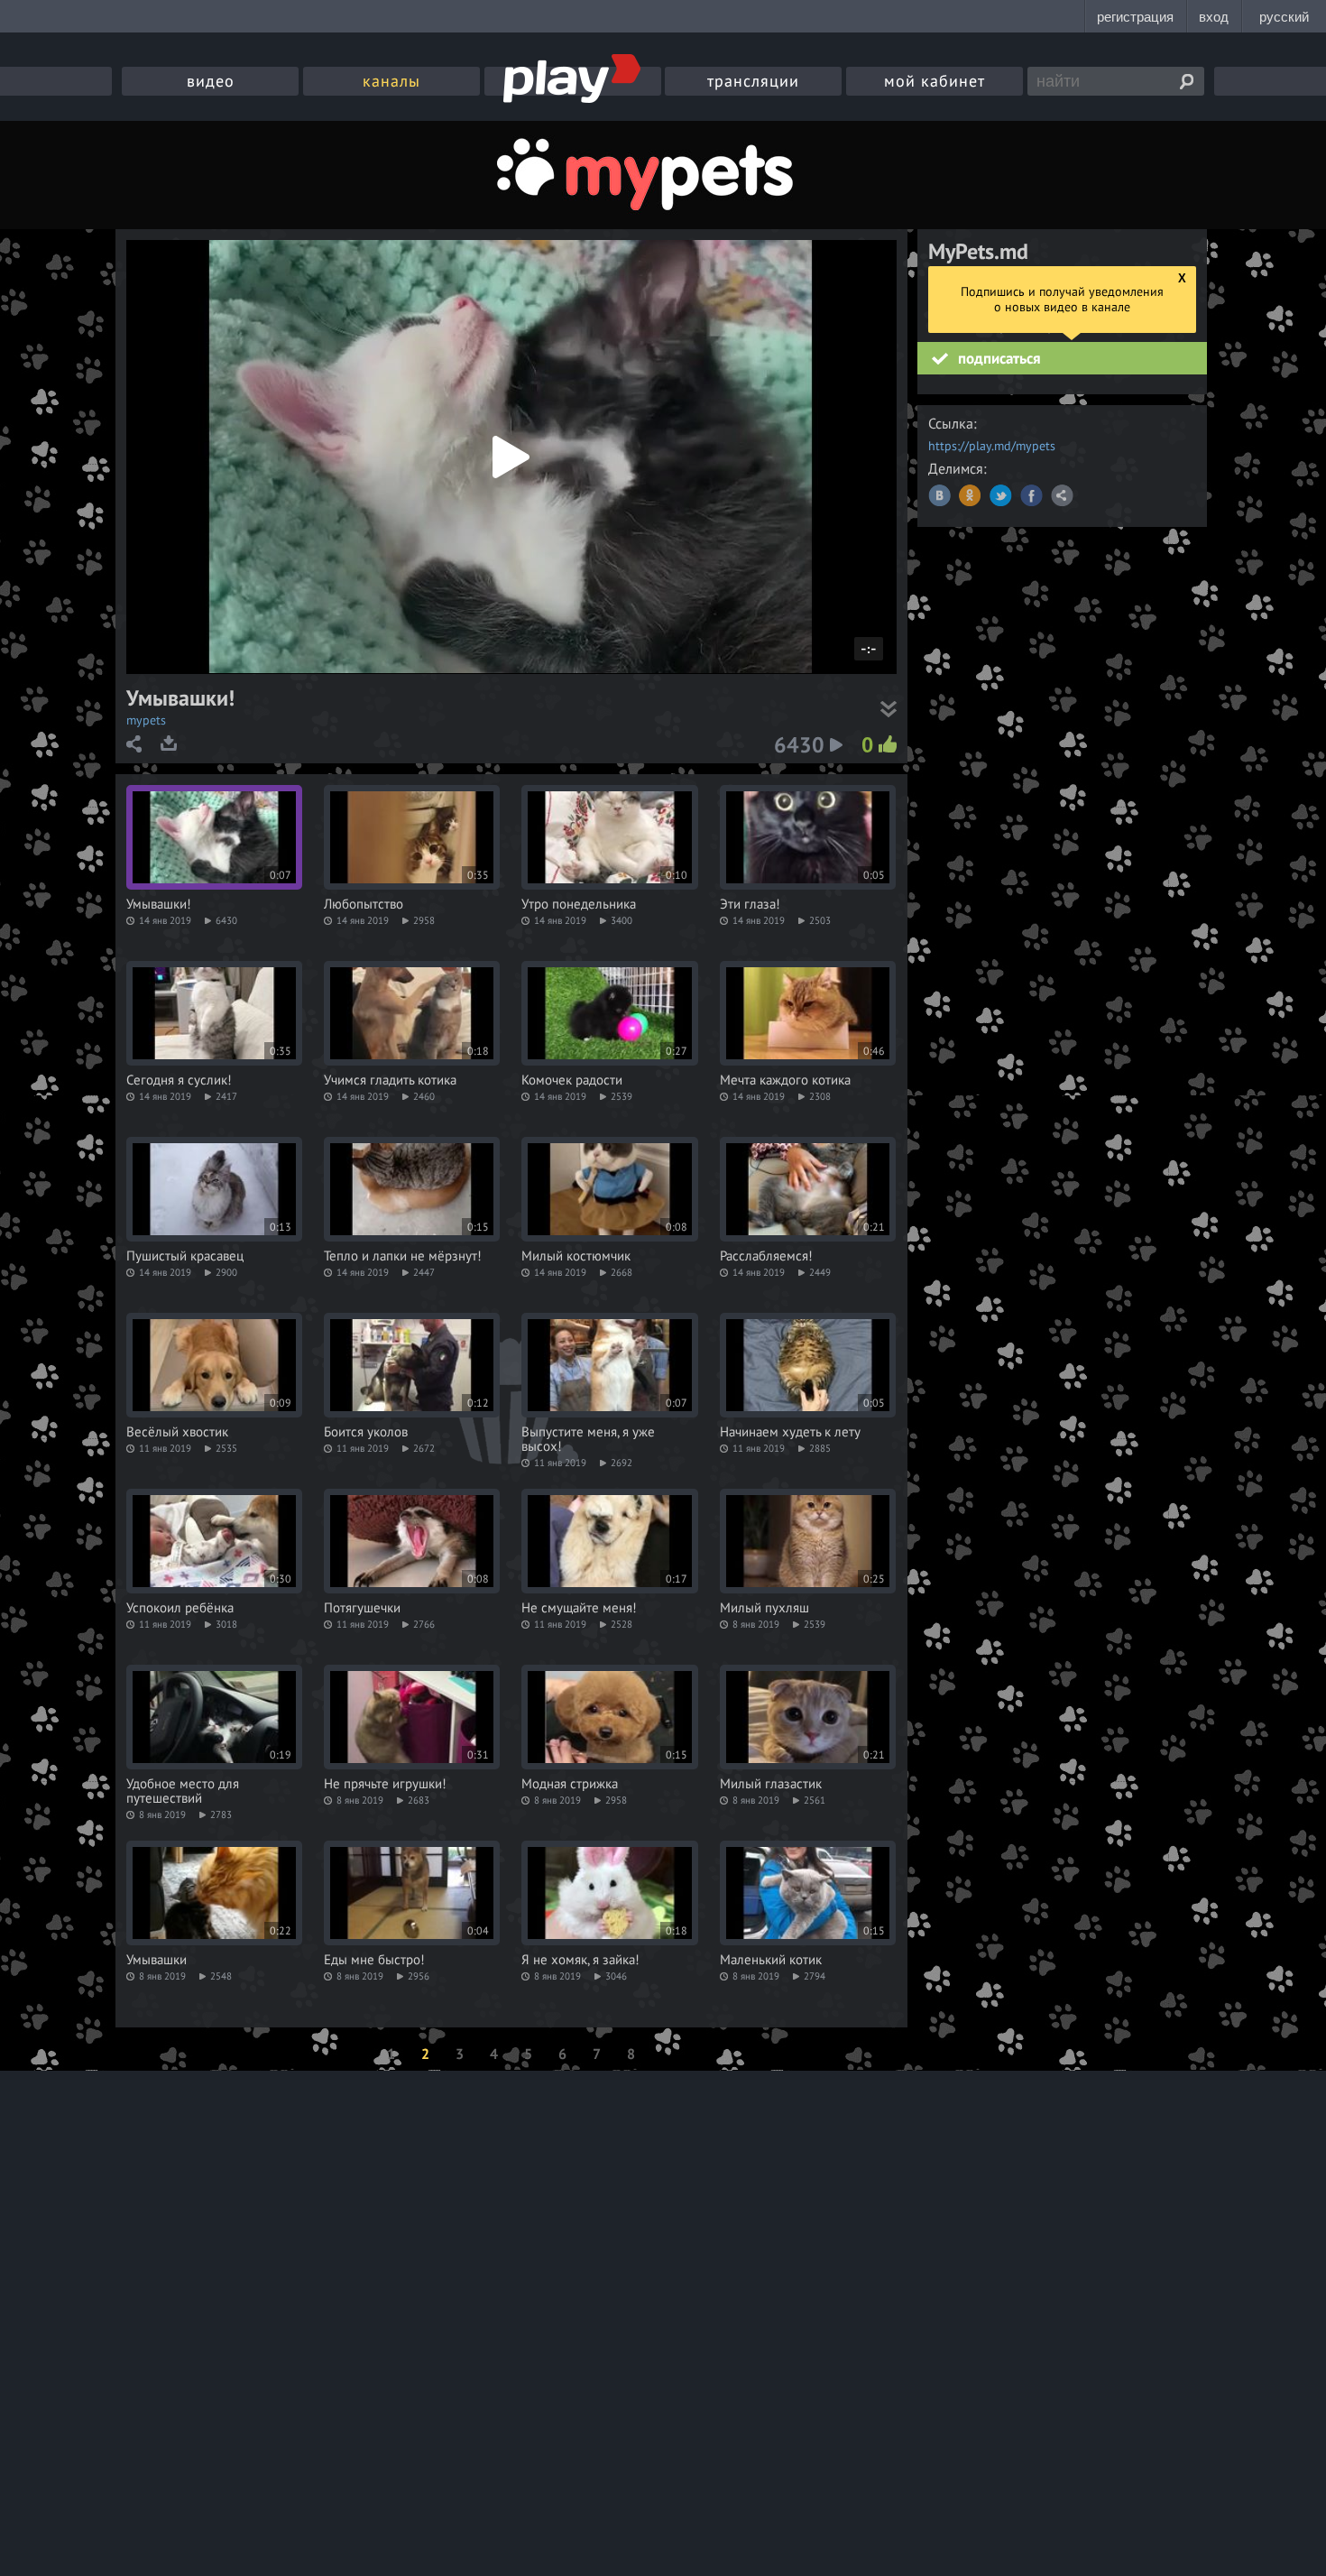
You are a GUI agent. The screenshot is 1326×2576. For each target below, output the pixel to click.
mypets (146, 720)
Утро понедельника (579, 904)
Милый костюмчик (576, 1256)
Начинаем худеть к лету (790, 1432)
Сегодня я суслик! (179, 1080)
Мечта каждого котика (785, 1080)
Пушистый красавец (185, 1256)
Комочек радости (572, 1080)
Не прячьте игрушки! (385, 1784)
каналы (391, 81)
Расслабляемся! (766, 1256)
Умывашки (157, 1960)
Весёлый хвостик (177, 1432)
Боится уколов (366, 1432)
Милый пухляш (764, 1608)
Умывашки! (159, 904)
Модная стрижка (570, 1784)
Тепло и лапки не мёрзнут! (403, 1256)
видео (211, 81)
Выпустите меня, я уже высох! (588, 1439)
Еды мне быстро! (374, 1960)
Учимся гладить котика (390, 1080)
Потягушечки (362, 1608)
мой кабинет (935, 81)
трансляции (753, 81)
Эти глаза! (750, 904)
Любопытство (364, 904)
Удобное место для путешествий (183, 1791)
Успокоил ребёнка (180, 1608)
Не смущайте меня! (579, 1608)
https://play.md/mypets (992, 446)
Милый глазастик (771, 1784)
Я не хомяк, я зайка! (580, 1960)
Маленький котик (771, 1960)
